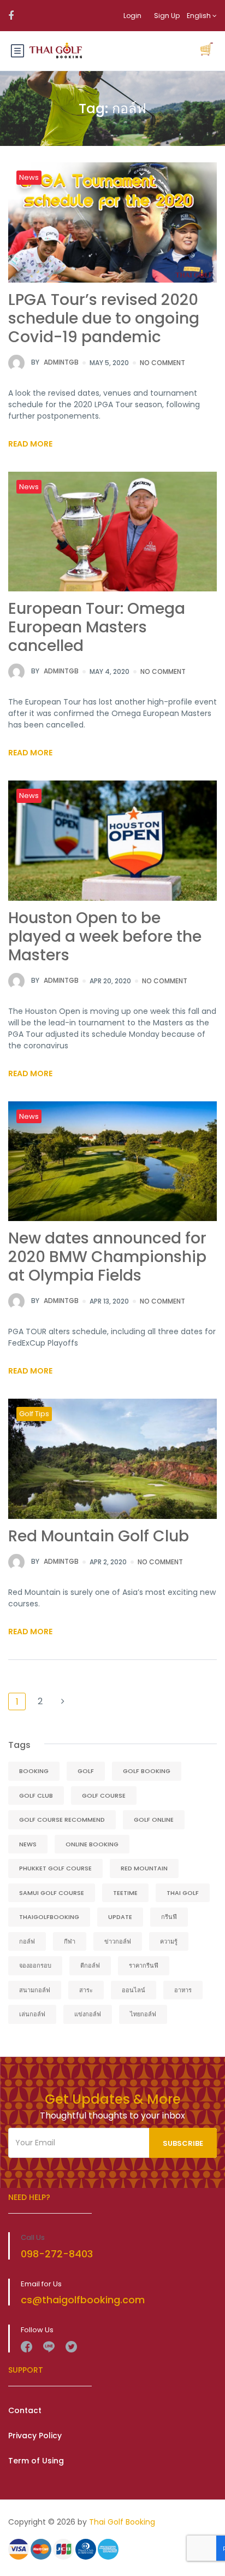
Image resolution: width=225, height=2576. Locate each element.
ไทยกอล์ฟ (143, 2014)
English (200, 16)
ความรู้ (169, 1941)
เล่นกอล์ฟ (32, 2014)
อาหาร (183, 1990)
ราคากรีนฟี (144, 1965)
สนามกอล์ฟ (35, 1990)
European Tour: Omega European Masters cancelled (97, 627)
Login (132, 16)
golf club (36, 1795)
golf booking (147, 1771)
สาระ (86, 1990)
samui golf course (52, 1893)
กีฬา (70, 1941)
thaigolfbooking (49, 1917)
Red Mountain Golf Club (99, 1536)
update (120, 1917)
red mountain (144, 1868)
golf (86, 1771)
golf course (104, 1795)
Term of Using (36, 2461)
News (29, 177)
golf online (154, 1820)
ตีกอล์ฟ (90, 1965)
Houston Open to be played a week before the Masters (105, 937)
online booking (92, 1844)
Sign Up (167, 16)
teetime (125, 1893)
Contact (25, 2410)
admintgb (55, 362)
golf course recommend (62, 1820)
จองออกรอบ (35, 1965)
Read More (30, 444)
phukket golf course (55, 1868)
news (28, 1844)
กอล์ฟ (27, 1941)
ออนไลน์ (134, 1990)
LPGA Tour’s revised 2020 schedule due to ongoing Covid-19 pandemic (104, 318)
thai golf (183, 1893)
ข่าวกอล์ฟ (118, 1941)
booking (34, 1771)
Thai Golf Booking (122, 2522)
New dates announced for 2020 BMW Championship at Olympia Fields (107, 1257)
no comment (162, 363)
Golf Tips (34, 1414)
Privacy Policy (35, 2436)
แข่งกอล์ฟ (88, 2014)
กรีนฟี (169, 1917)
